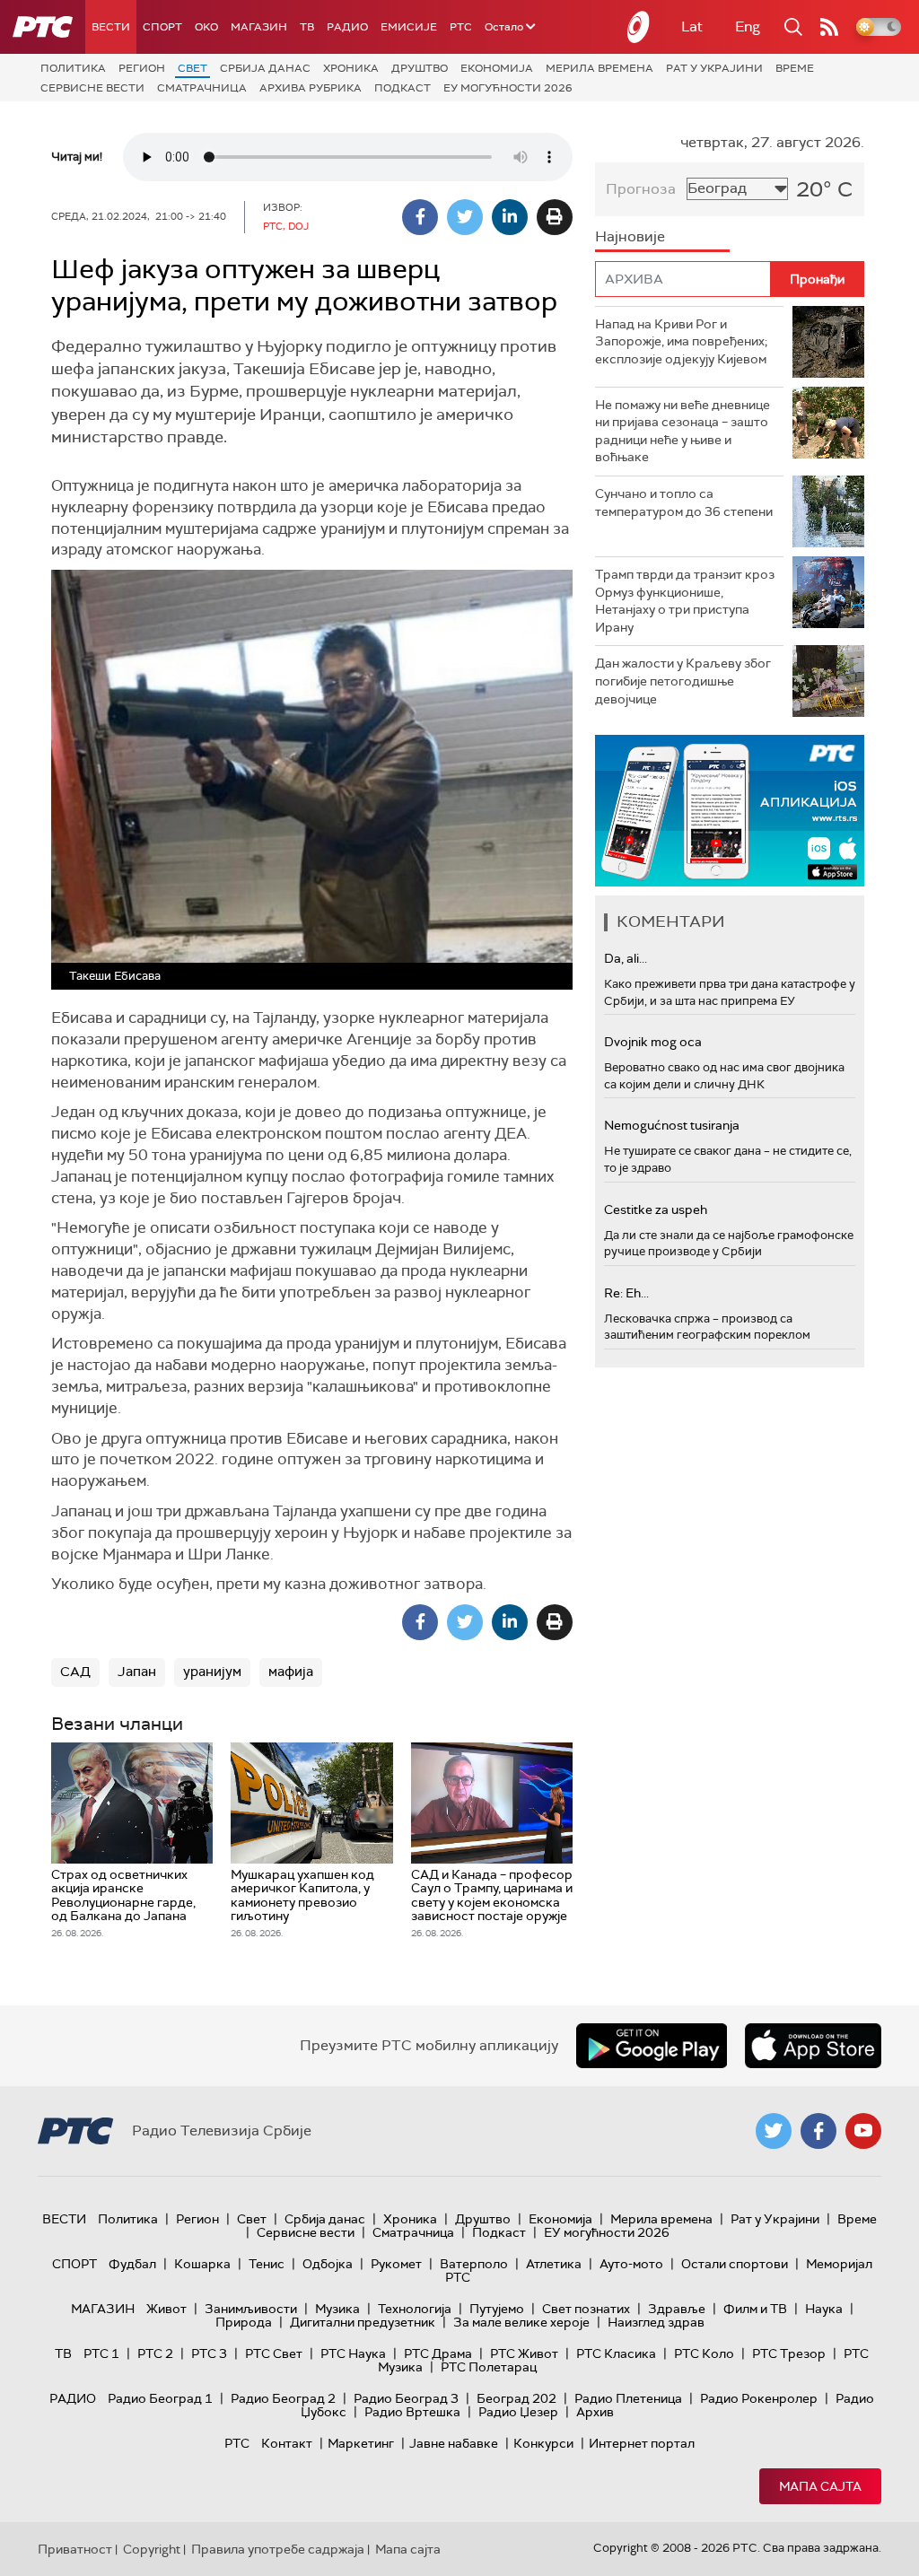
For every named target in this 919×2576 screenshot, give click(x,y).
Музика (337, 2309)
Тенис (267, 2264)
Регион (142, 68)
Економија (497, 68)
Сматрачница (202, 88)
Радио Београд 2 (283, 2398)
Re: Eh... (626, 1293)
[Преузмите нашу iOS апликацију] (813, 2046)
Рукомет (396, 2264)
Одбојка (328, 2264)
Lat (692, 26)
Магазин (259, 27)
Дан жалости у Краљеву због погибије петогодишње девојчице (683, 681)
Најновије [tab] (630, 236)
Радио (347, 27)
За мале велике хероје (521, 2322)
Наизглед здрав (656, 2322)
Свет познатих (586, 2309)
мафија (291, 1672)
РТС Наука (353, 2353)
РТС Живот (524, 2353)
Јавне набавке (454, 2443)
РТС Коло (704, 2353)
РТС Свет (274, 2353)
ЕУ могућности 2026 (508, 88)
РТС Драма (438, 2353)
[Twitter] (465, 217)
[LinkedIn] (510, 217)
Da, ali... (626, 958)
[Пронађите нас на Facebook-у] (818, 2131)
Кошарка (202, 2264)
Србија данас (265, 68)
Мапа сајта (820, 2486)
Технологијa (415, 2309)
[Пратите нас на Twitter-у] (774, 2131)
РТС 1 (101, 2353)
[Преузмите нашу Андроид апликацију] (652, 2046)
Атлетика (554, 2264)
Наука (824, 2309)
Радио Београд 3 (406, 2398)
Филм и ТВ (755, 2309)
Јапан (137, 1672)
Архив (595, 2412)
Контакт (287, 2443)
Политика (73, 68)
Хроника (351, 68)
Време (795, 68)
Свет (193, 68)
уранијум (212, 1672)
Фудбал (132, 2264)
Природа (244, 2322)
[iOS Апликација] (730, 811)
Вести (111, 27)
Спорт (162, 27)
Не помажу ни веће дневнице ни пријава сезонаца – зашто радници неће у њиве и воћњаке (683, 431)
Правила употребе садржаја (278, 2549)
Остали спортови (735, 2264)
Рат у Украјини (714, 68)
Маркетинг (361, 2443)
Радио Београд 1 (160, 2398)
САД (75, 1672)
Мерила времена (600, 68)
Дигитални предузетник (363, 2322)
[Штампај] (555, 217)
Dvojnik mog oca (653, 1042)
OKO (206, 27)
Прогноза (641, 189)
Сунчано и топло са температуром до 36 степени (684, 502)
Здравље (677, 2309)
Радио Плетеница (628, 2398)
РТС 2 (155, 2353)
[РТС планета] (639, 27)
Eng (748, 26)
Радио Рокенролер (759, 2398)
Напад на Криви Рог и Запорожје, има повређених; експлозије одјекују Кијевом (681, 341)
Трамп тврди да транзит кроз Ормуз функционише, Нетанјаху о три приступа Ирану (685, 601)
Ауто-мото (631, 2264)
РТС (461, 27)
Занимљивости (251, 2309)
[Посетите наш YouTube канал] (863, 2131)
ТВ (307, 27)
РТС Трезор (789, 2353)
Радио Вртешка (412, 2412)
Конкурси (543, 2443)
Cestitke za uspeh (656, 1209)
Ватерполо (474, 2264)
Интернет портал (642, 2443)
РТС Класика (616, 2353)
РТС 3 (209, 2353)
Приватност (75, 2549)
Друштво (420, 68)
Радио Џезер (518, 2412)
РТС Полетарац (489, 2367)
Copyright (152, 2549)
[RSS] (829, 27)
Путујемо (497, 2309)
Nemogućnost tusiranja (672, 1125)
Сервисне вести (92, 88)
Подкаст (403, 88)
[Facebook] (420, 217)
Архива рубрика (311, 88)
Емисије (409, 27)
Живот (166, 2309)
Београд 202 (516, 2398)
